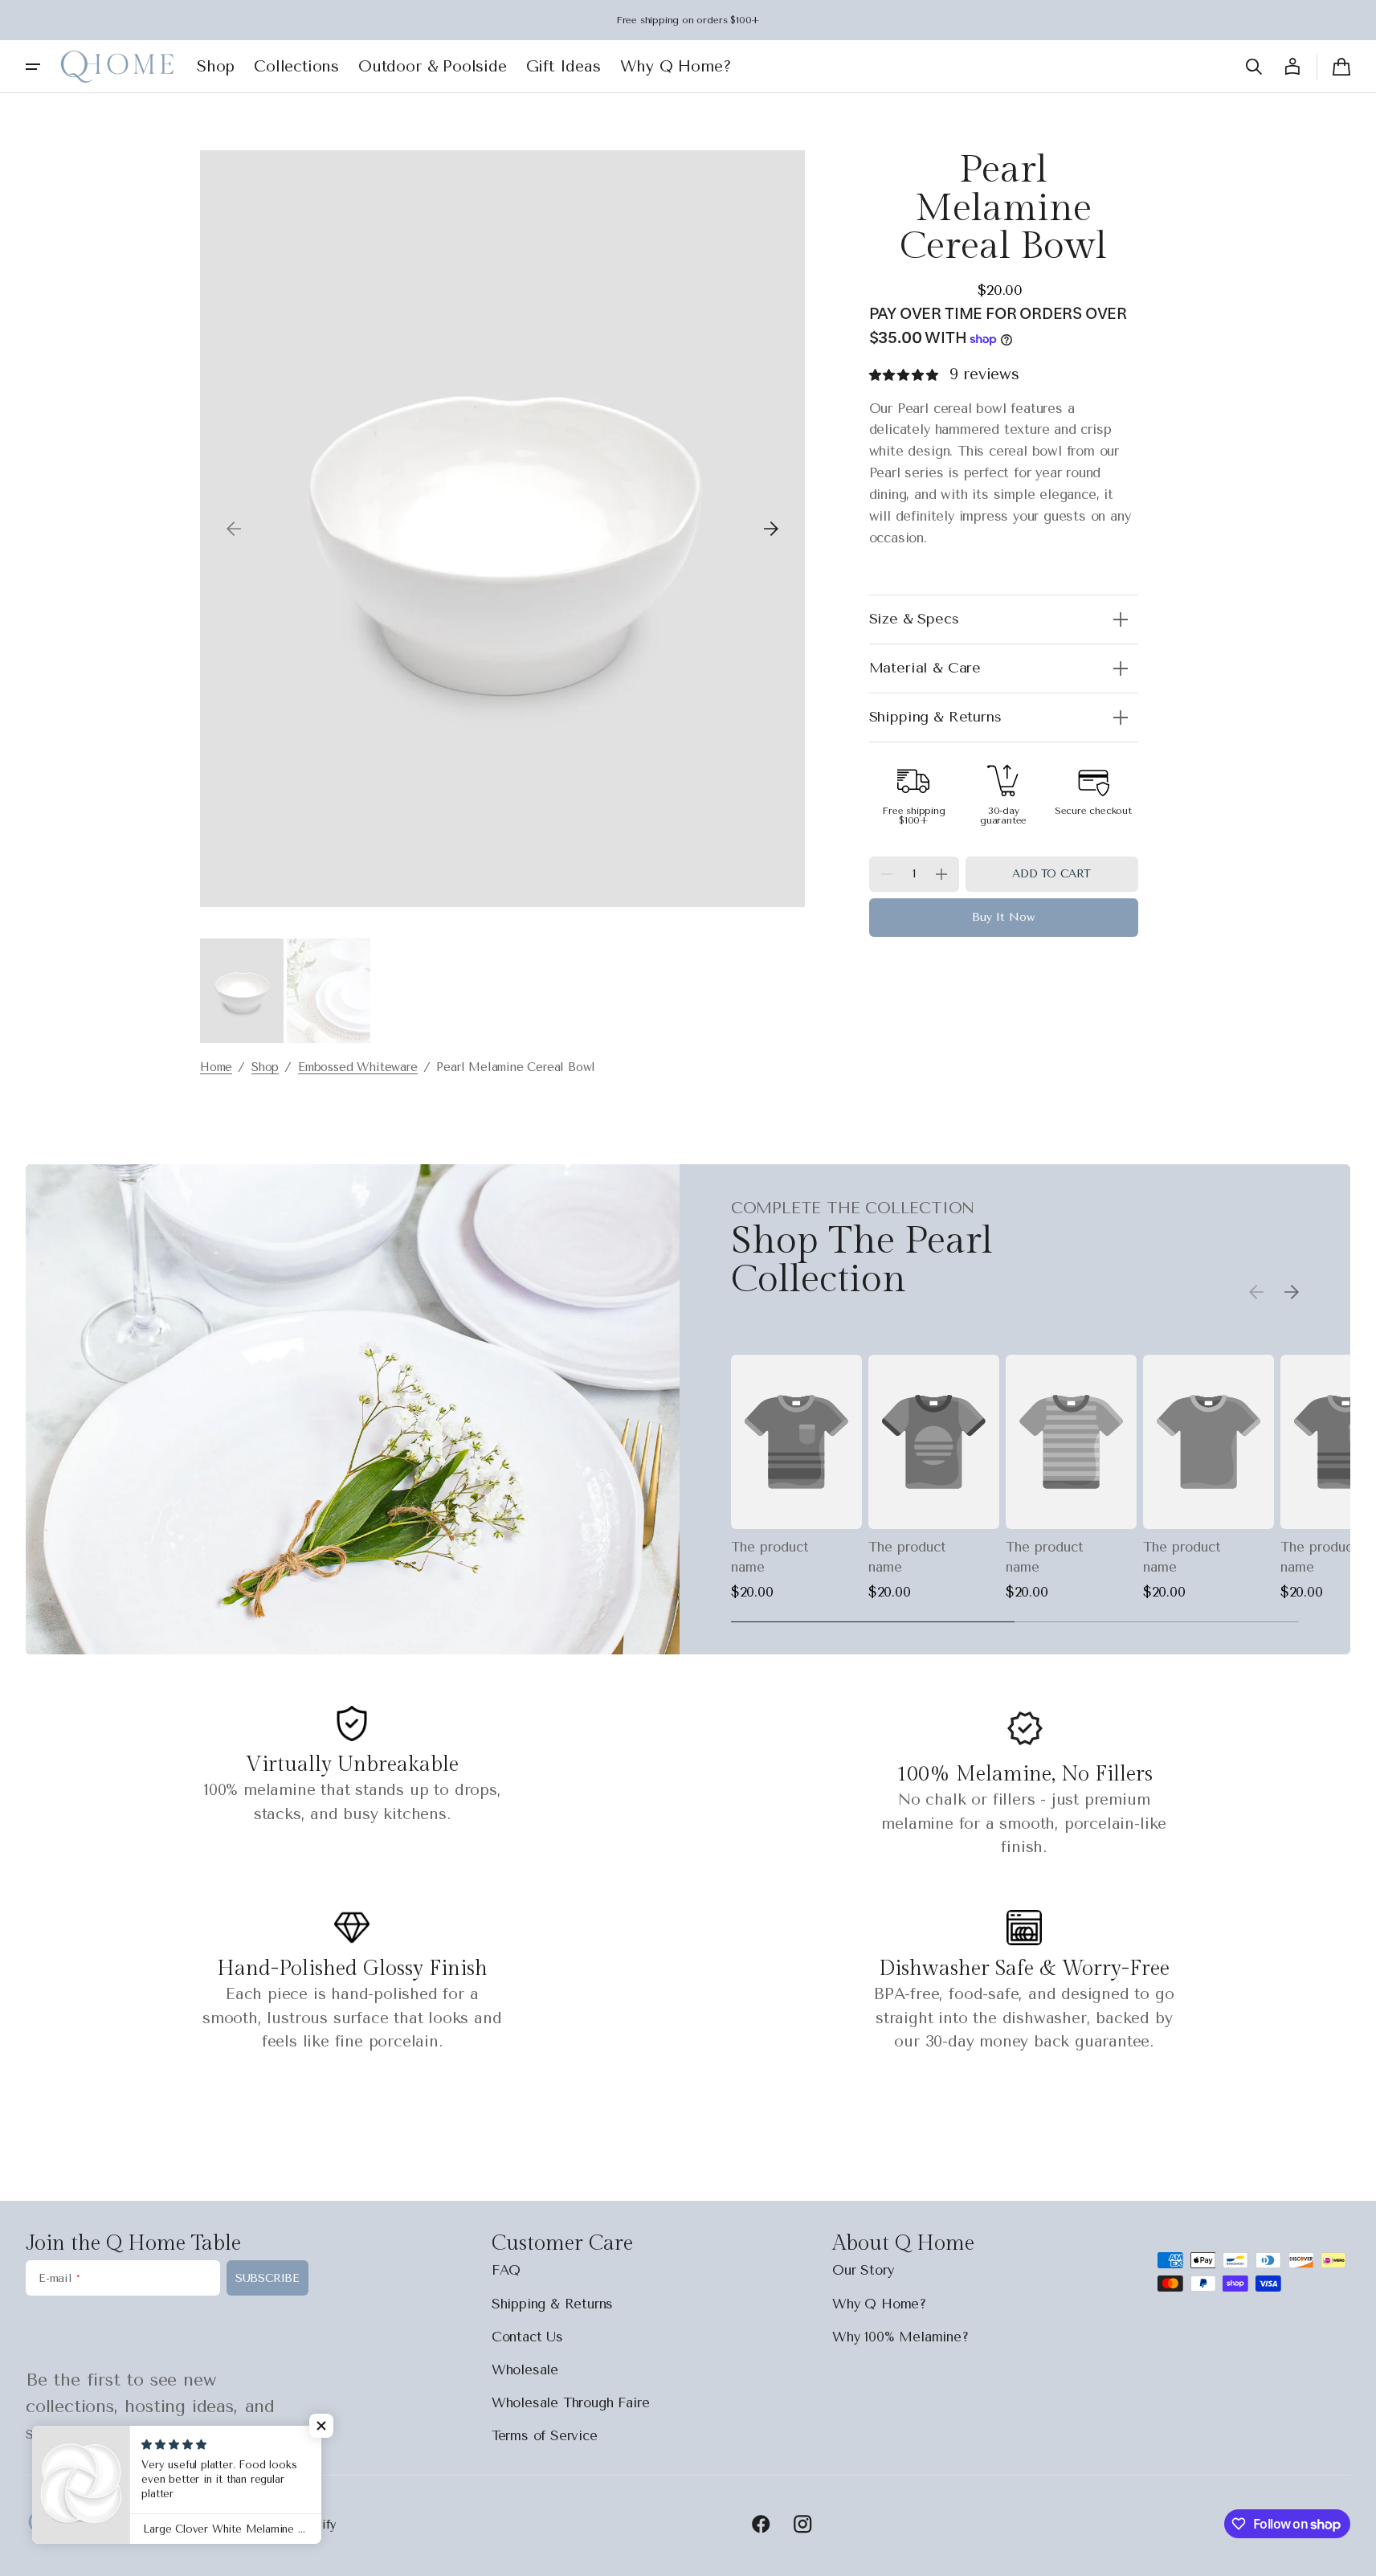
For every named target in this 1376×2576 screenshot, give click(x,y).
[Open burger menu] (33, 67)
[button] (1254, 67)
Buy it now (1003, 918)
